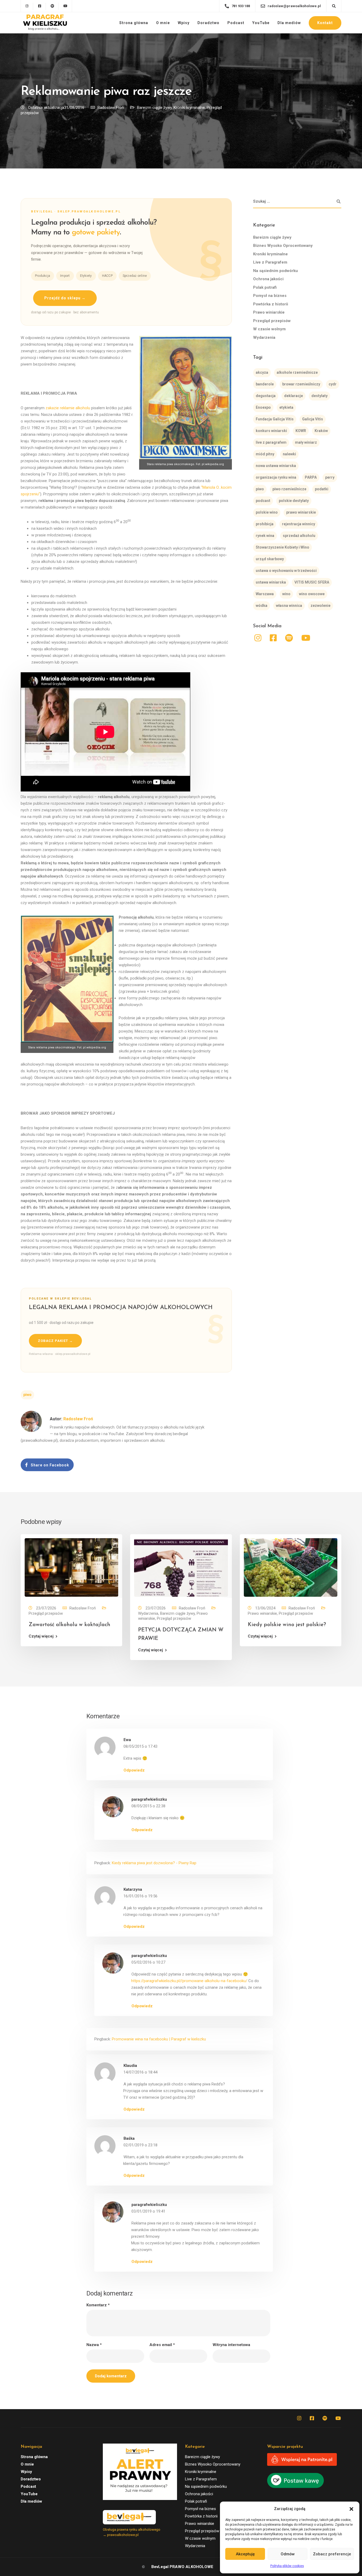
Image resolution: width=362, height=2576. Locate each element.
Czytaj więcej (41, 1636)
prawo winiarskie (301, 513)
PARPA (311, 478)
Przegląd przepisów (272, 321)
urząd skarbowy (270, 559)
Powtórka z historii (271, 304)
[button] (351, 2509)
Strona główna (134, 23)
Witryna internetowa (231, 2345)
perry (330, 478)
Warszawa (265, 594)
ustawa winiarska (271, 582)
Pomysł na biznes (270, 296)
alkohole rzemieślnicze (297, 373)
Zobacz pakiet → (55, 1341)
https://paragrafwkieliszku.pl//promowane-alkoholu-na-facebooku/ (189, 1981)
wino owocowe (312, 594)
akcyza (262, 373)
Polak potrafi (265, 287)
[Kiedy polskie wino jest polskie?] (291, 1567)
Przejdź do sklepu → (65, 298)
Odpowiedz (134, 1770)
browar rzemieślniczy (301, 384)
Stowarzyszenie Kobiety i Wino (282, 548)
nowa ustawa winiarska (276, 466)
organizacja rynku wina (276, 478)
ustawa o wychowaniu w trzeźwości (286, 571)
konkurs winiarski (271, 431)
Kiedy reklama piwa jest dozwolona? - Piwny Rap (154, 1863)
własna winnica (289, 606)
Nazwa (94, 2345)
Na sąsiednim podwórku (275, 271)
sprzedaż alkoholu (299, 536)
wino (286, 594)
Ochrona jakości (268, 279)
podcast (263, 501)
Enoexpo (263, 408)
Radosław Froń (111, 108)
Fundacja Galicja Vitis (275, 419)
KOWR (301, 431)
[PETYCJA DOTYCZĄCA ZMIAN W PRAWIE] (181, 1567)
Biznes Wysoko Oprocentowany (283, 246)
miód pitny (265, 454)
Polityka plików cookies (287, 2566)
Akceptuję (245, 2554)
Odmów (288, 2554)
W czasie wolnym (269, 329)
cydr (333, 384)
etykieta (286, 408)
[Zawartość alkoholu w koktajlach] (71, 1567)
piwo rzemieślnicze (289, 489)
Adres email (162, 2345)
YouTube (261, 23)
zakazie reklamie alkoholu (68, 408)
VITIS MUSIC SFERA (312, 582)
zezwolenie (321, 606)
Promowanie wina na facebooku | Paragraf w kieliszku (159, 2039)
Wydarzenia (264, 337)
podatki (322, 489)
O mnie (163, 23)
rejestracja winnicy (299, 524)
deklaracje (293, 396)
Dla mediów (289, 23)
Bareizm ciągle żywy (154, 108)
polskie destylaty (294, 501)
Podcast (236, 23)
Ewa (127, 1740)
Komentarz (98, 2305)
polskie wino (267, 513)
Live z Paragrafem (270, 263)
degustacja (266, 396)
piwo (27, 1395)
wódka (262, 606)
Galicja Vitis (313, 419)
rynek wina (265, 536)
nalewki (289, 454)
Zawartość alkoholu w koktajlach (69, 1625)
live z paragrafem (271, 443)
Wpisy (184, 23)
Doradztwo (208, 23)
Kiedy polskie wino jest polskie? (287, 1625)
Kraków (321, 431)
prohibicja (265, 524)
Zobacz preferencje (332, 2554)
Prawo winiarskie (269, 313)
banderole (265, 384)
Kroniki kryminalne (189, 108)
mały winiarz (306, 443)
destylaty (319, 396)
